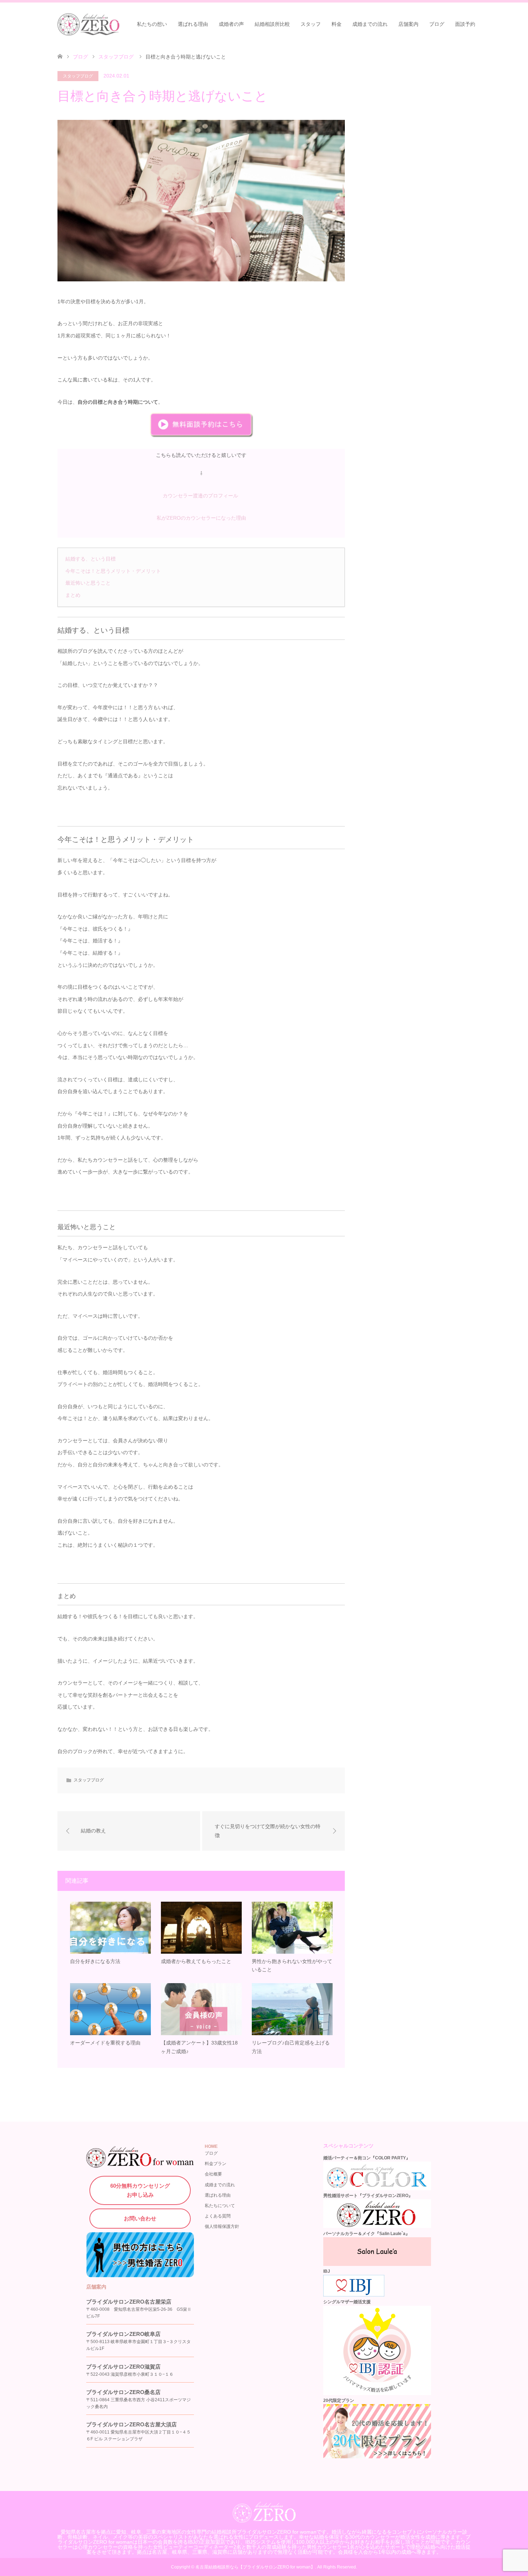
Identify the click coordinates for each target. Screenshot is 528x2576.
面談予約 (465, 24)
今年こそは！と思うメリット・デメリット (113, 571)
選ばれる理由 (193, 24)
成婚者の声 (231, 24)
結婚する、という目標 (91, 559)
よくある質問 (218, 2216)
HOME (211, 2146)
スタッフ (311, 24)
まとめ (73, 595)
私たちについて (220, 2206)
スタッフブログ (78, 76)
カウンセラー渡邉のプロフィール (201, 496)
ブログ (437, 24)
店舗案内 (408, 24)
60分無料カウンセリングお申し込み (140, 2190)
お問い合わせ (140, 2218)
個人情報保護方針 (222, 2226)
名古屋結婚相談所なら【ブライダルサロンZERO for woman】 (255, 2567)
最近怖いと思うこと (88, 583)
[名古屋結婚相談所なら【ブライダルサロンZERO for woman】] (120, 24)
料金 (337, 24)
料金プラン (216, 2164)
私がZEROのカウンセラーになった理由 (201, 518)
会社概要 (213, 2174)
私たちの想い (152, 24)
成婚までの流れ (370, 24)
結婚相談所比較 (272, 24)
